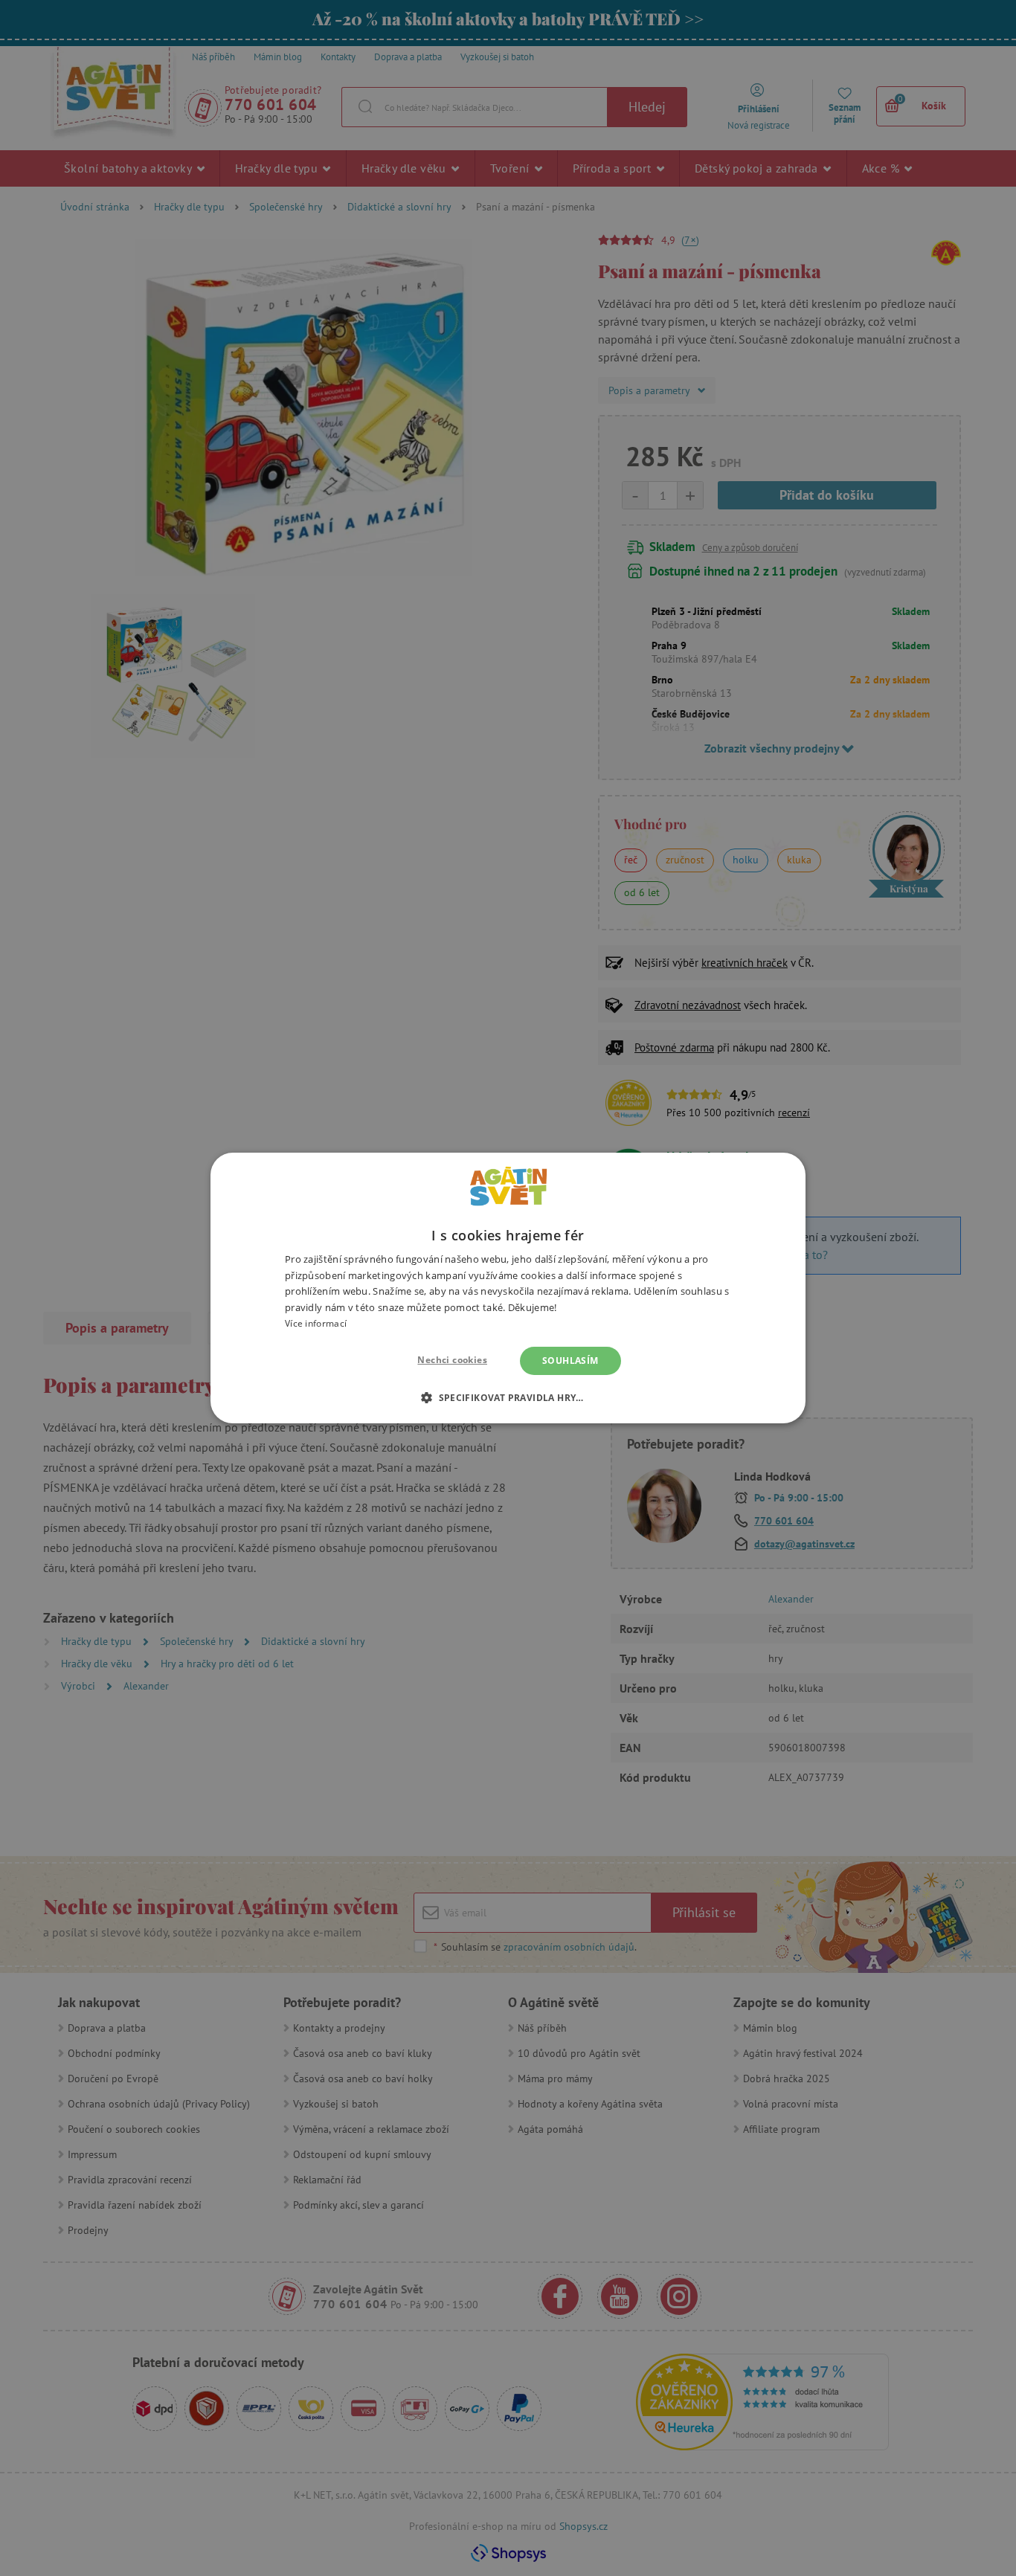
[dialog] (508, 1288)
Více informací (316, 1323)
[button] (508, 1397)
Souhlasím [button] (570, 1361)
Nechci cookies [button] (452, 1360)
